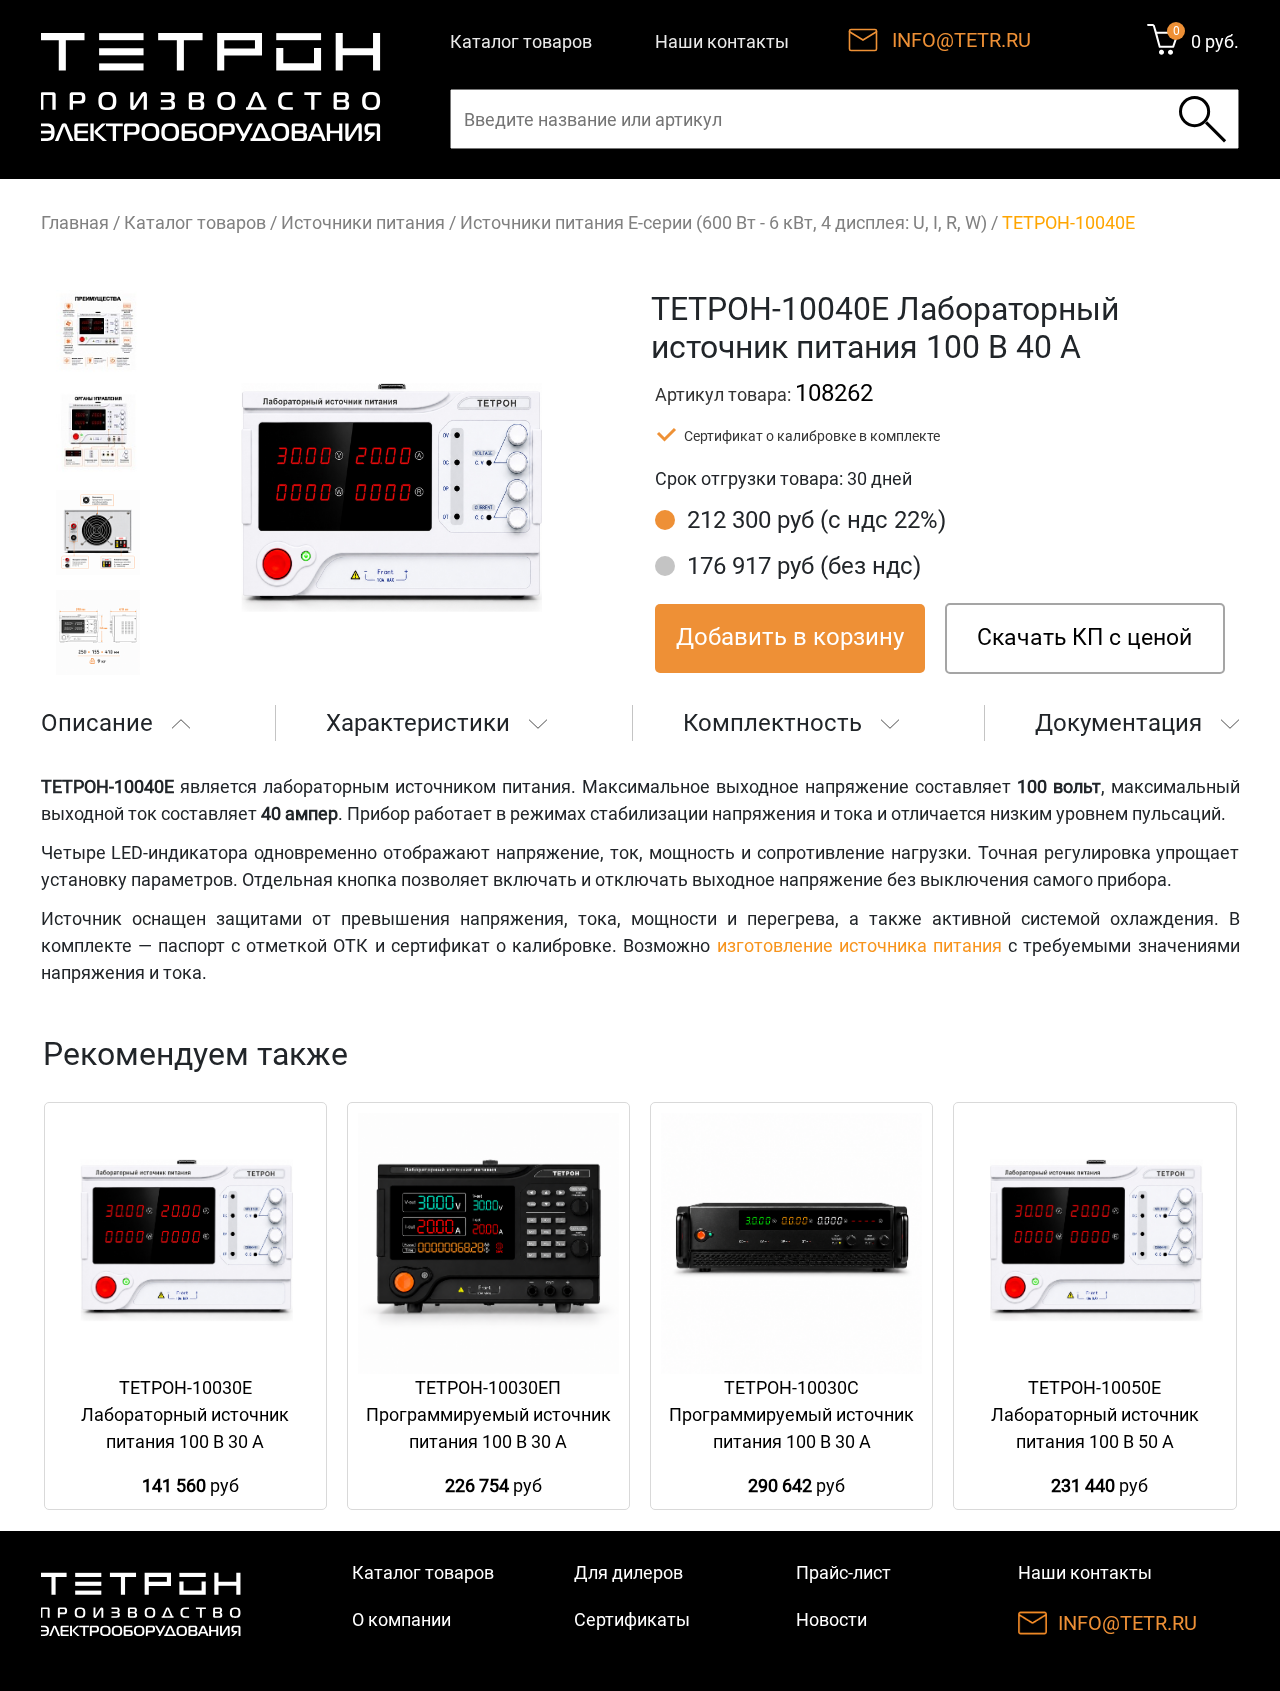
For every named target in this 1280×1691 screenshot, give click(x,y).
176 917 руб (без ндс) (804, 566)
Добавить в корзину (790, 637)
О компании (401, 1619)
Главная (75, 222)
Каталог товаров (521, 41)
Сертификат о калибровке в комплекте (812, 436)
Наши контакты (722, 41)
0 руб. (1215, 41)
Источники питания (363, 222)
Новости (831, 1619)
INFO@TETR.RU (961, 40)
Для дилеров (628, 1572)
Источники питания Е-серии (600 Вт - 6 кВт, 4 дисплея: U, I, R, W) (723, 222)
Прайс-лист (843, 1572)
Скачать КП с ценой (1084, 637)
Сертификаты (632, 1619)
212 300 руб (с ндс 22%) (816, 520)
